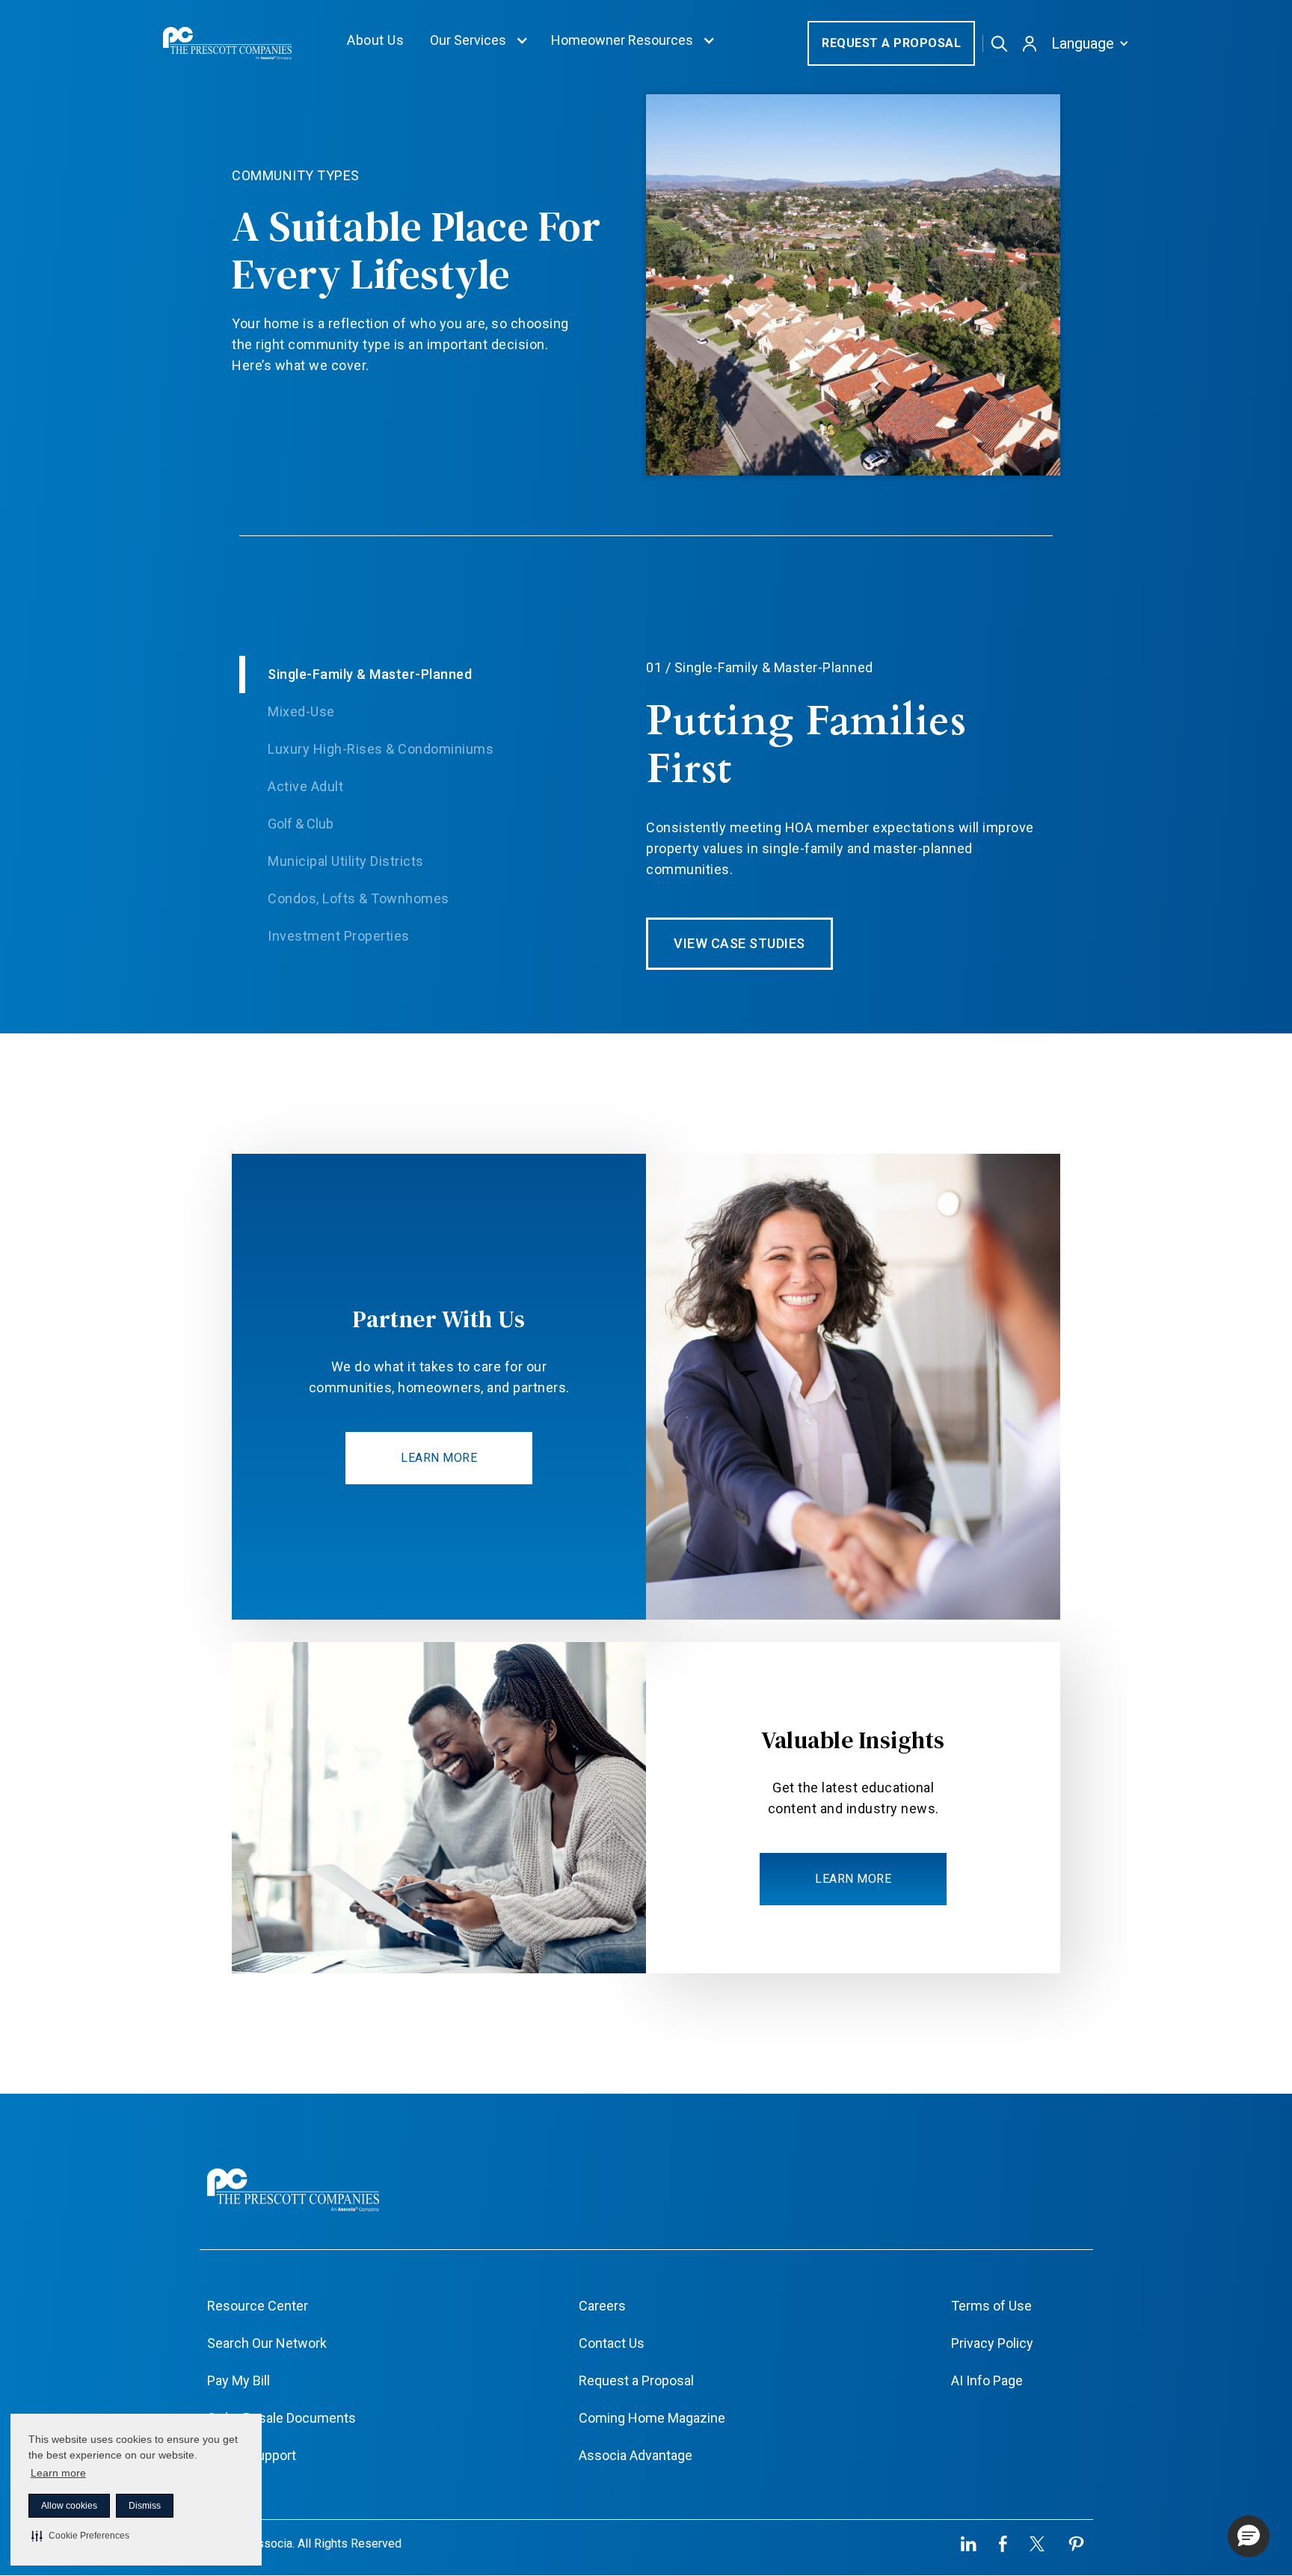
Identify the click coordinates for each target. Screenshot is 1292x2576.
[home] (227, 43)
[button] (80, 2536)
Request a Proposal (891, 43)
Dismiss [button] (145, 2506)
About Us (375, 40)
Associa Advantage (636, 2455)
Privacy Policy (992, 2343)
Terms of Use (991, 2306)
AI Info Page (987, 2380)
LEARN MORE (439, 1458)
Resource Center (258, 2306)
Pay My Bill (239, 2380)
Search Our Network (267, 2343)
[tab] (443, 674)
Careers (602, 2306)
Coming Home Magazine (652, 2418)
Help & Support (252, 2455)
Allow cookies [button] (69, 2506)
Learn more (58, 2473)
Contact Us (612, 2343)
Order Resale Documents (282, 2418)
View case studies (739, 943)
